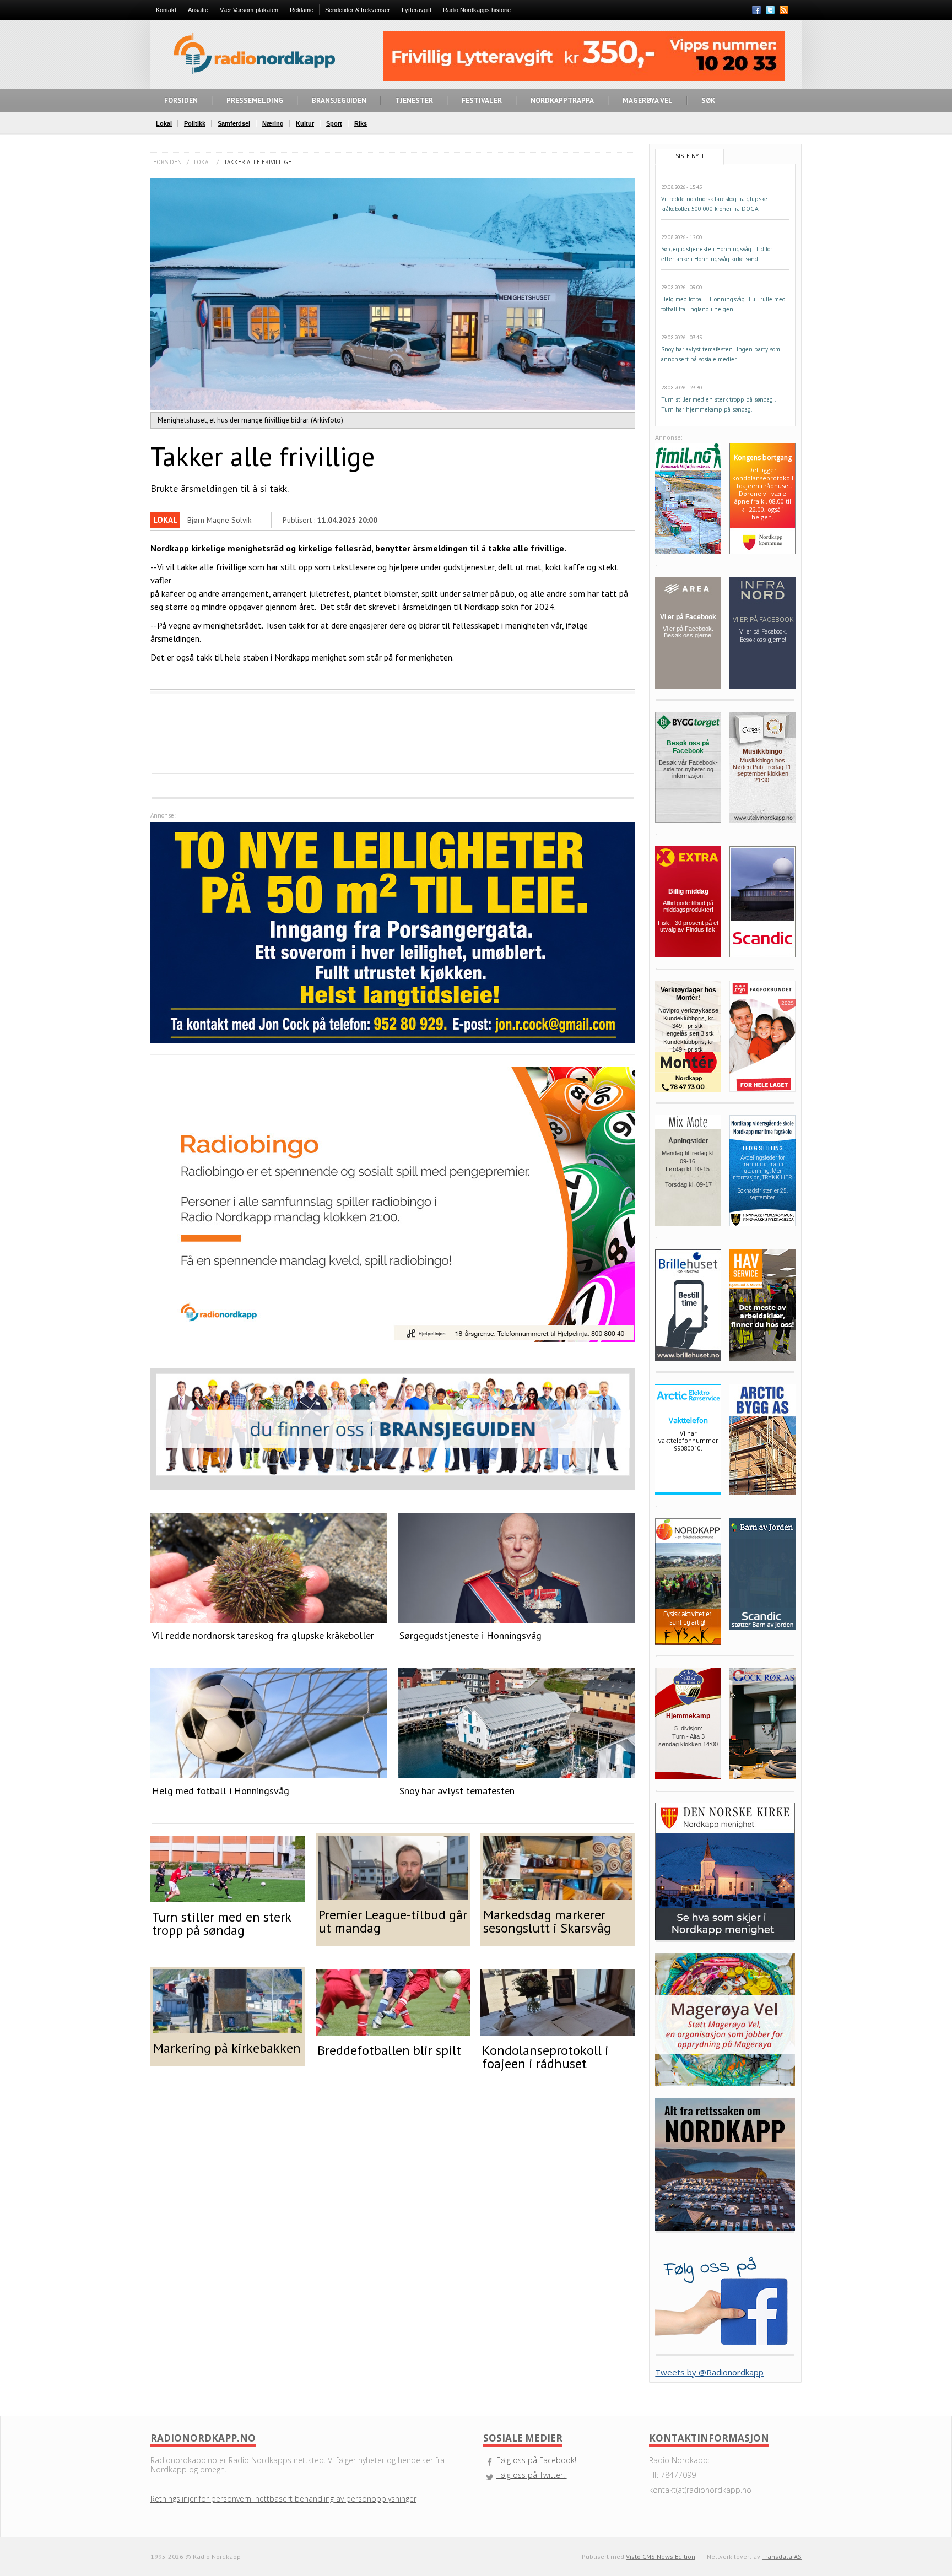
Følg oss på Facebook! (537, 2460)
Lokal (203, 162)
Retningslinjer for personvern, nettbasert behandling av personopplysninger (283, 2499)
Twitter (770, 10)
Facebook (756, 10)
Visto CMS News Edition (661, 2556)
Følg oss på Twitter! (532, 2475)
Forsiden (167, 162)
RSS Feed (784, 11)
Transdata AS (782, 2556)
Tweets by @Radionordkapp (709, 2372)
